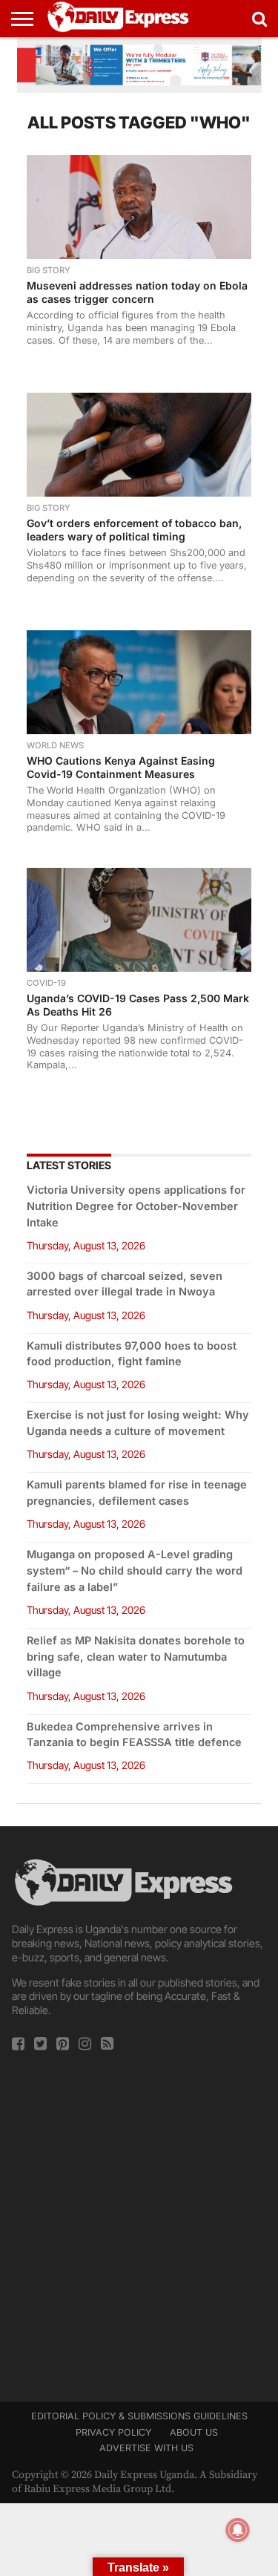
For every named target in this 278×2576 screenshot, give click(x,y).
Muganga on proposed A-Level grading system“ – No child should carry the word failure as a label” (135, 1570)
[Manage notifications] (238, 2530)
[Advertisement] (139, 2222)
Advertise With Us (146, 2448)
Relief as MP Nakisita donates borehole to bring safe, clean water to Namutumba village (136, 1657)
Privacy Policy (113, 2432)
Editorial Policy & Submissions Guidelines (139, 2416)
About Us (194, 2432)
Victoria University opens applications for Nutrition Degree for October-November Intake (136, 1206)
